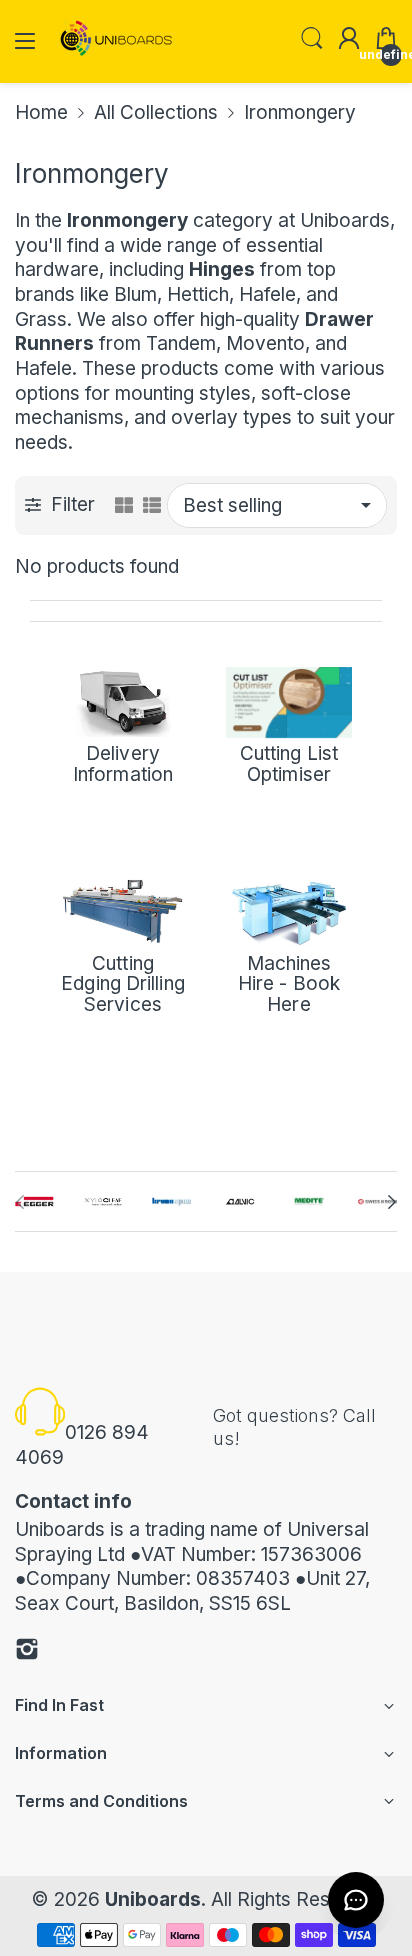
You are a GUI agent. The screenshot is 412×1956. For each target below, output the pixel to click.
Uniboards (153, 1899)
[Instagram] (27, 1652)
